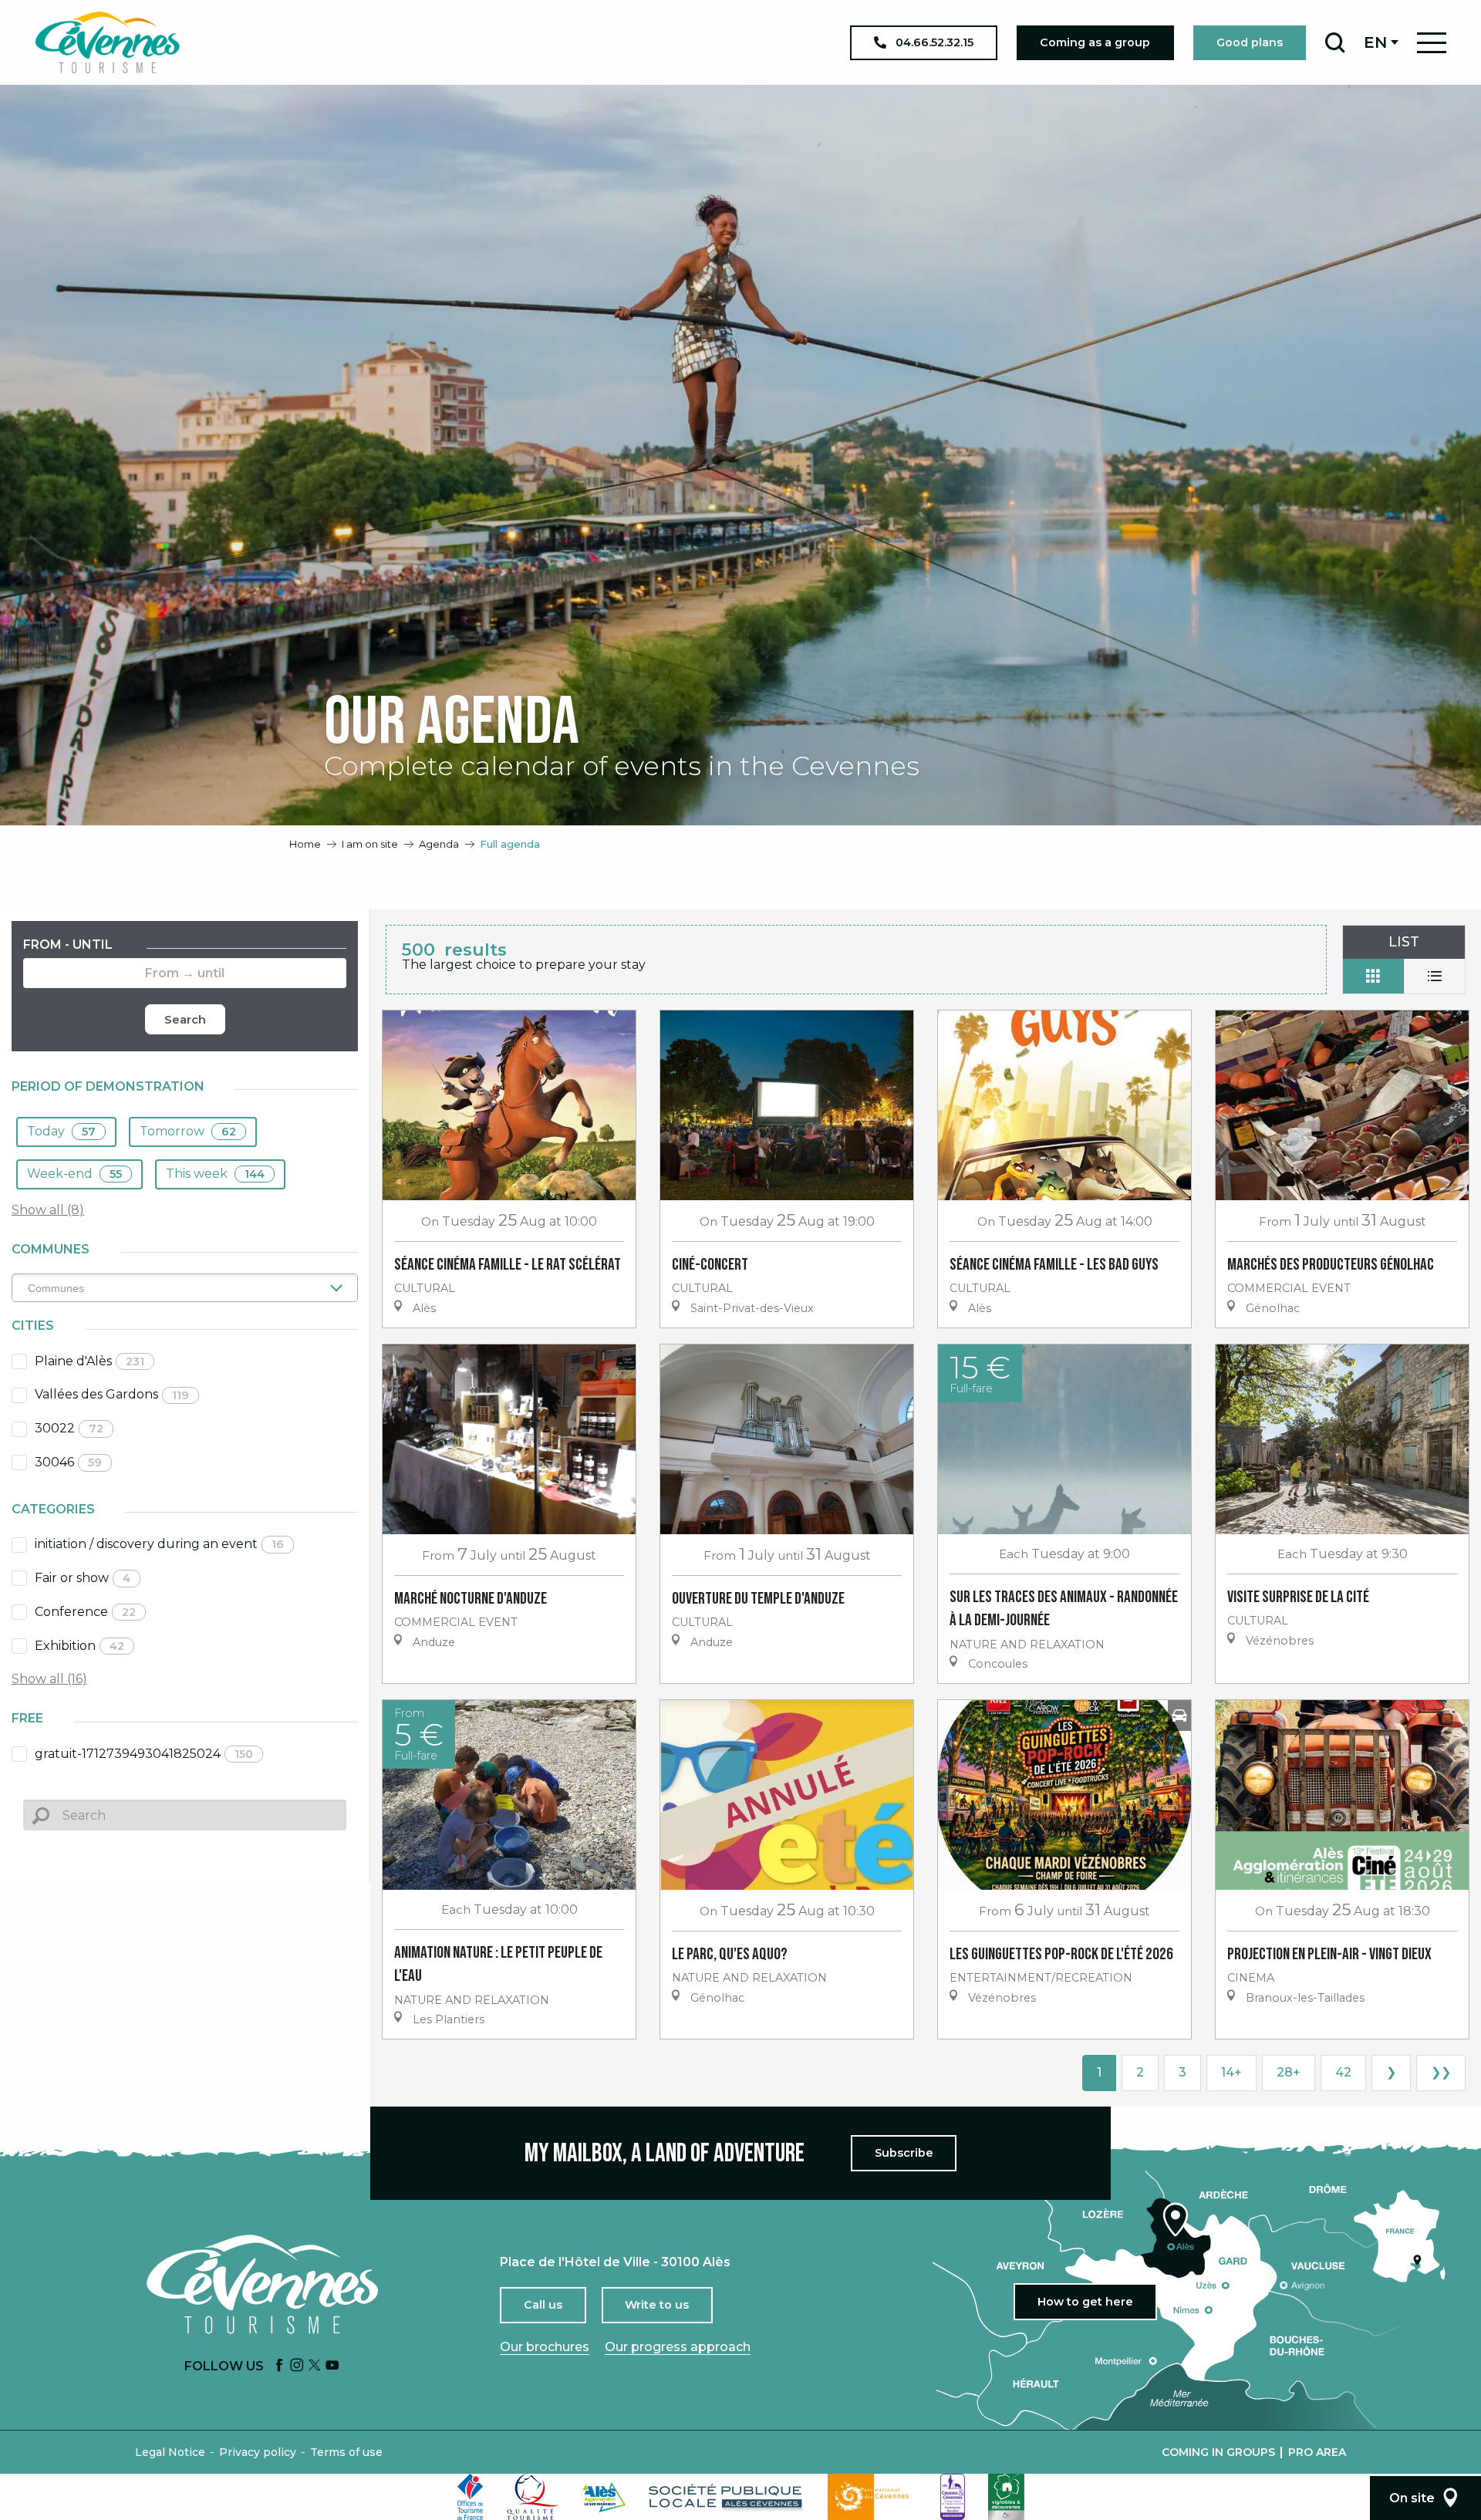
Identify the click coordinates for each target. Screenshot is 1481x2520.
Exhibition (79, 1646)
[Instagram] (297, 2366)
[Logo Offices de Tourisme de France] (471, 2497)
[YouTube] (332, 2366)
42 (1343, 2072)
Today (61, 1131)
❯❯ (1441, 2072)
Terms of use (346, 2452)
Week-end (74, 1174)
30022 (69, 1428)
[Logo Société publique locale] (727, 2497)
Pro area (1317, 2452)
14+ (1231, 2072)
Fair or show (83, 1578)
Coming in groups (1218, 2452)
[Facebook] (279, 2366)
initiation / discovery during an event (159, 1544)
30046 (68, 1462)
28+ (1289, 2072)
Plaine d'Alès (89, 1361)
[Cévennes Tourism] (107, 42)
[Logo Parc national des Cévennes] (872, 2497)
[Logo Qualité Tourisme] (533, 2497)
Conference (85, 1612)
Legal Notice (170, 2452)
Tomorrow (188, 1131)
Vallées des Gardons (112, 1394)
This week (215, 1174)
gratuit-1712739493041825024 (144, 1754)
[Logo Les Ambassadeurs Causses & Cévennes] (953, 2497)
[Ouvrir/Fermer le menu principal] (1432, 43)
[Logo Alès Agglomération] (604, 2497)
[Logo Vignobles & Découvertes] (1006, 2497)
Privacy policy (258, 2452)
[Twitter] (315, 2366)
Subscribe (904, 2153)
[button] (1335, 42)
